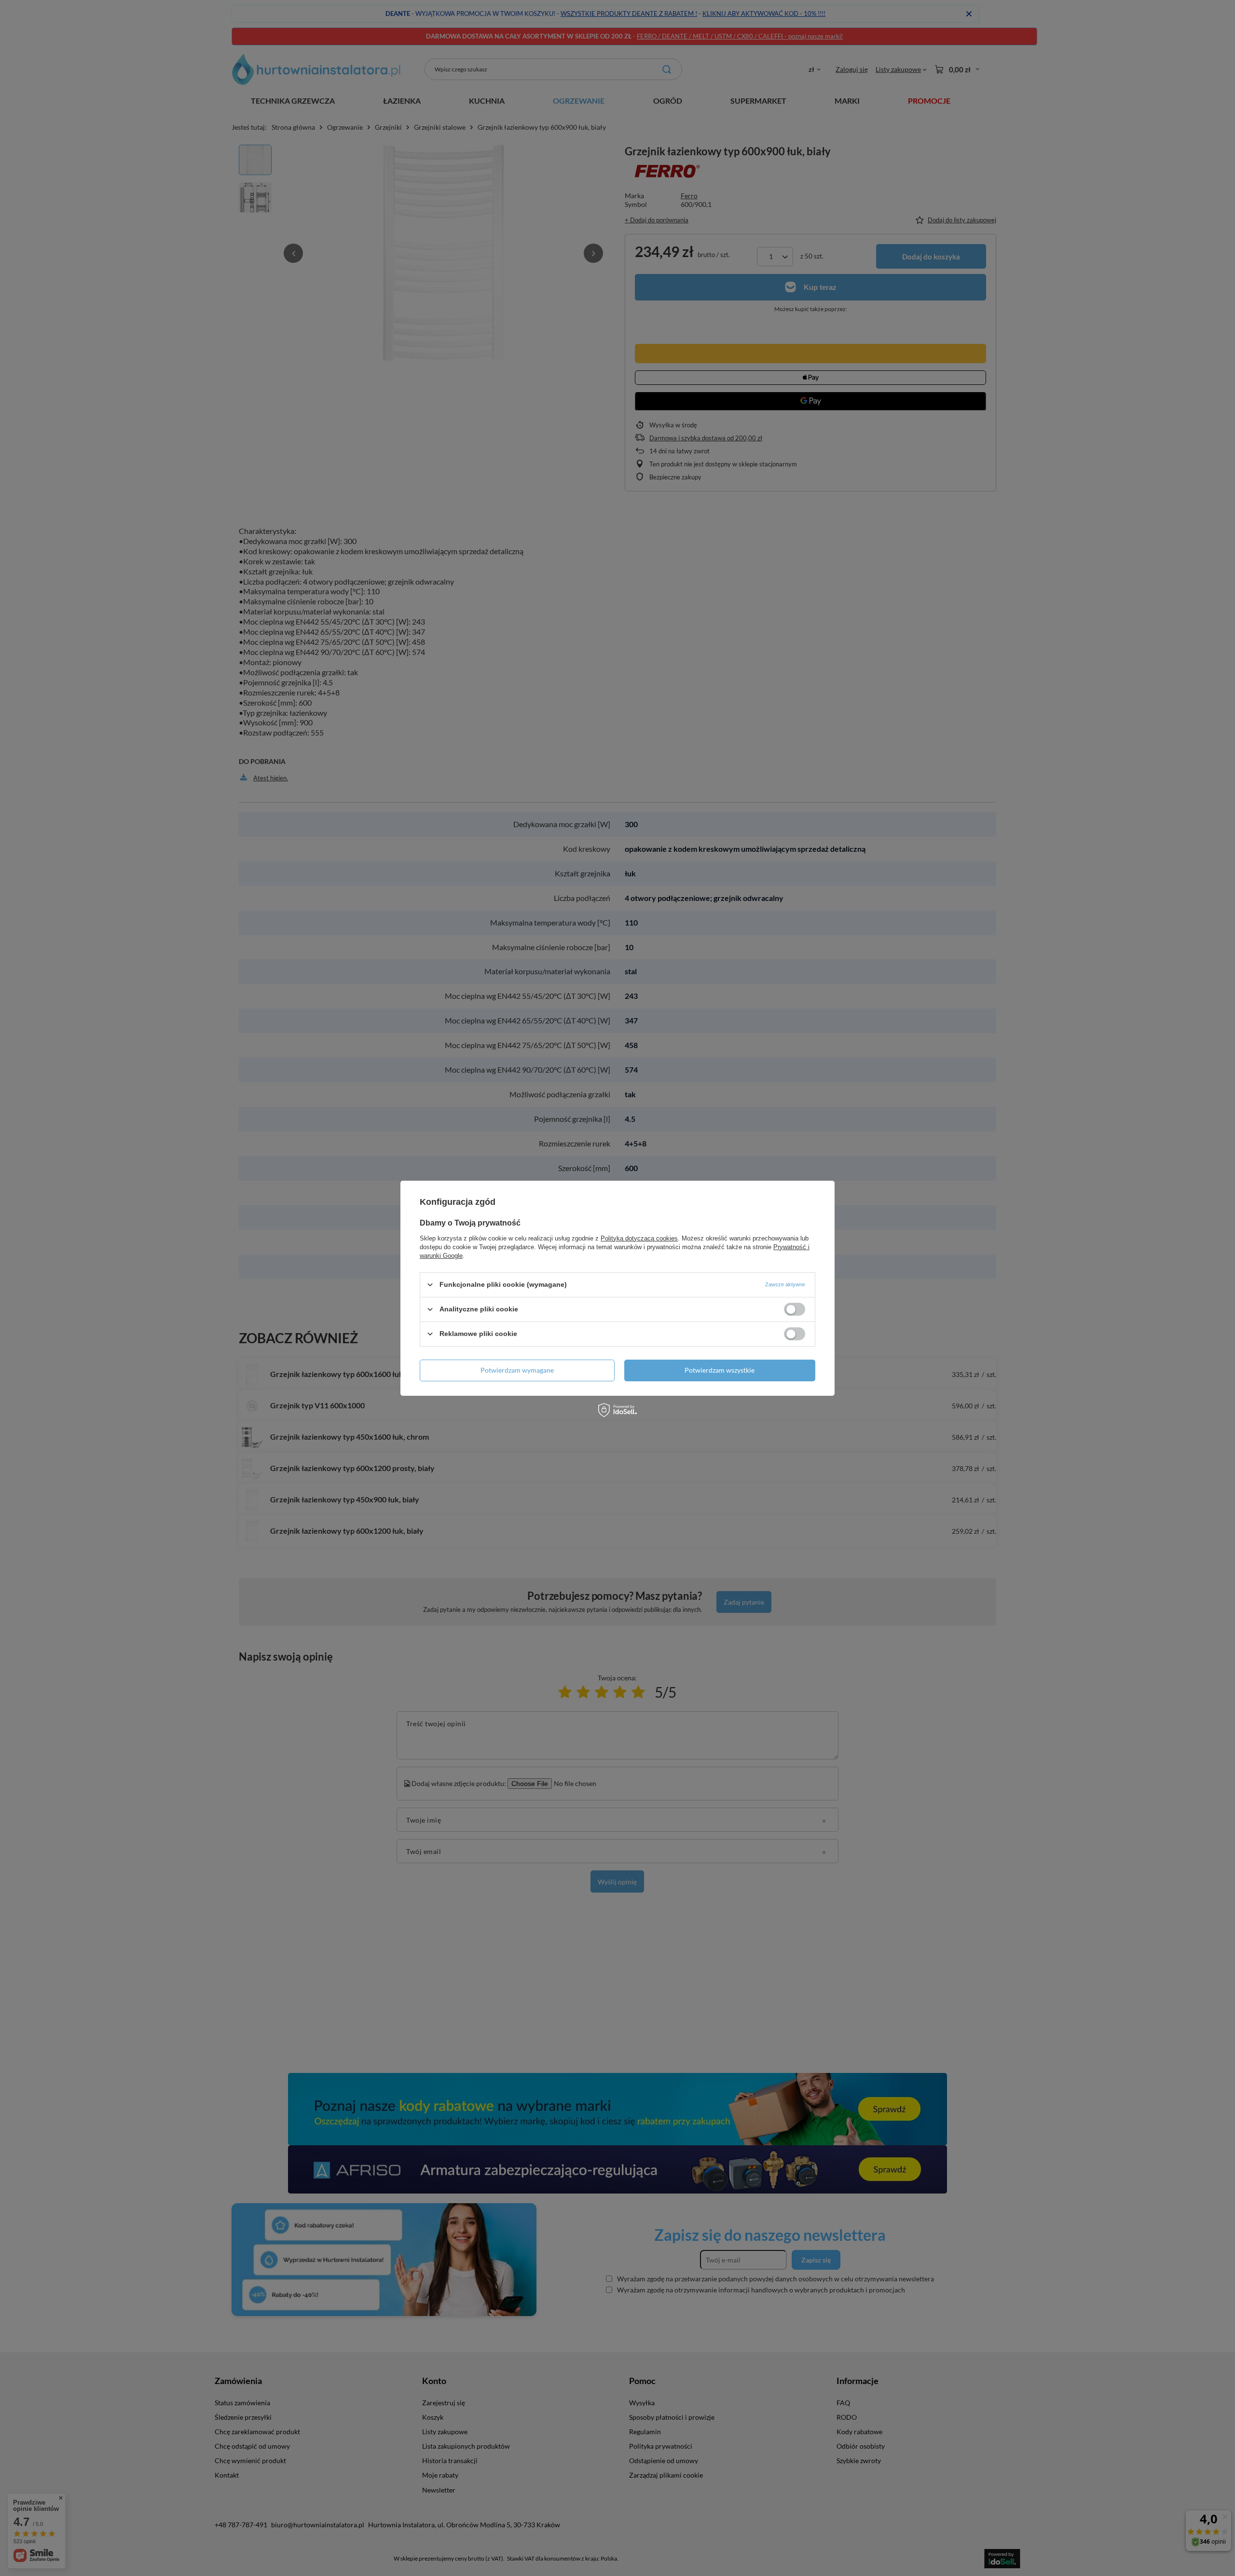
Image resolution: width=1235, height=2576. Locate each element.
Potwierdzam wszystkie (720, 1370)
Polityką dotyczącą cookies (639, 1238)
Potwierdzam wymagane (517, 1370)
